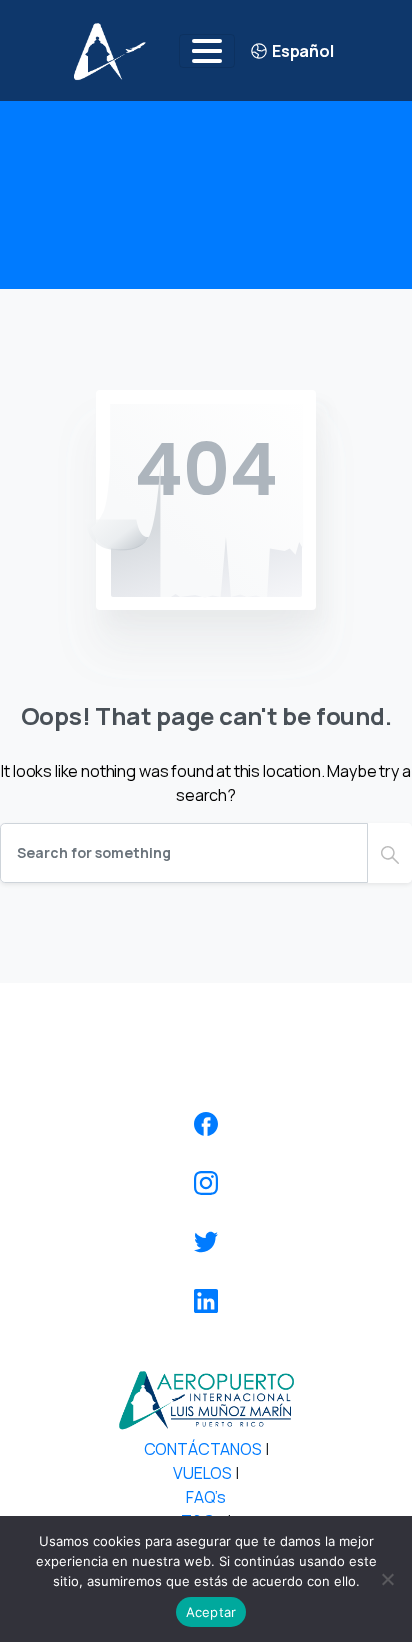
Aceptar (211, 1612)
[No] (387, 1579)
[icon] (206, 1124)
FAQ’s (206, 1497)
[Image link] (205, 1399)
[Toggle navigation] (207, 51)
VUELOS (202, 1473)
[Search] (390, 853)
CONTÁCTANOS (203, 1449)
